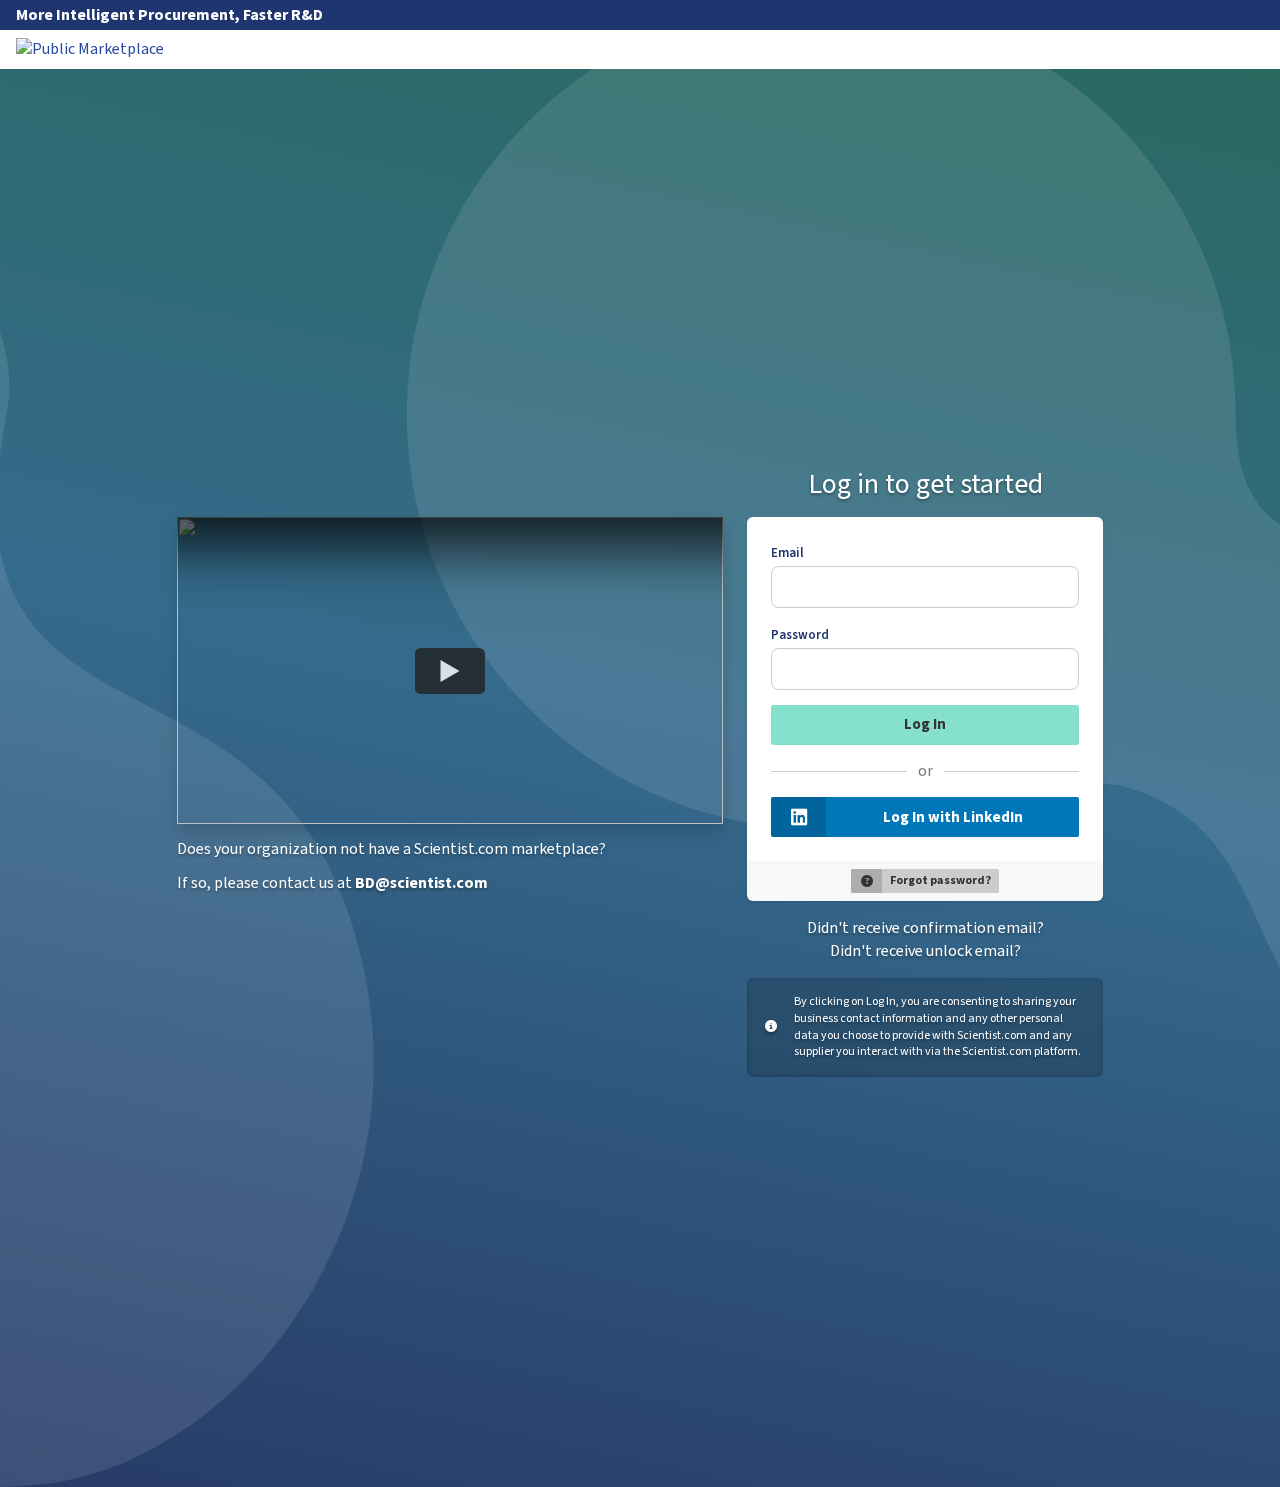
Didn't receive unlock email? (925, 951)
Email (787, 553)
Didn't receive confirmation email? (925, 928)
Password (800, 635)
